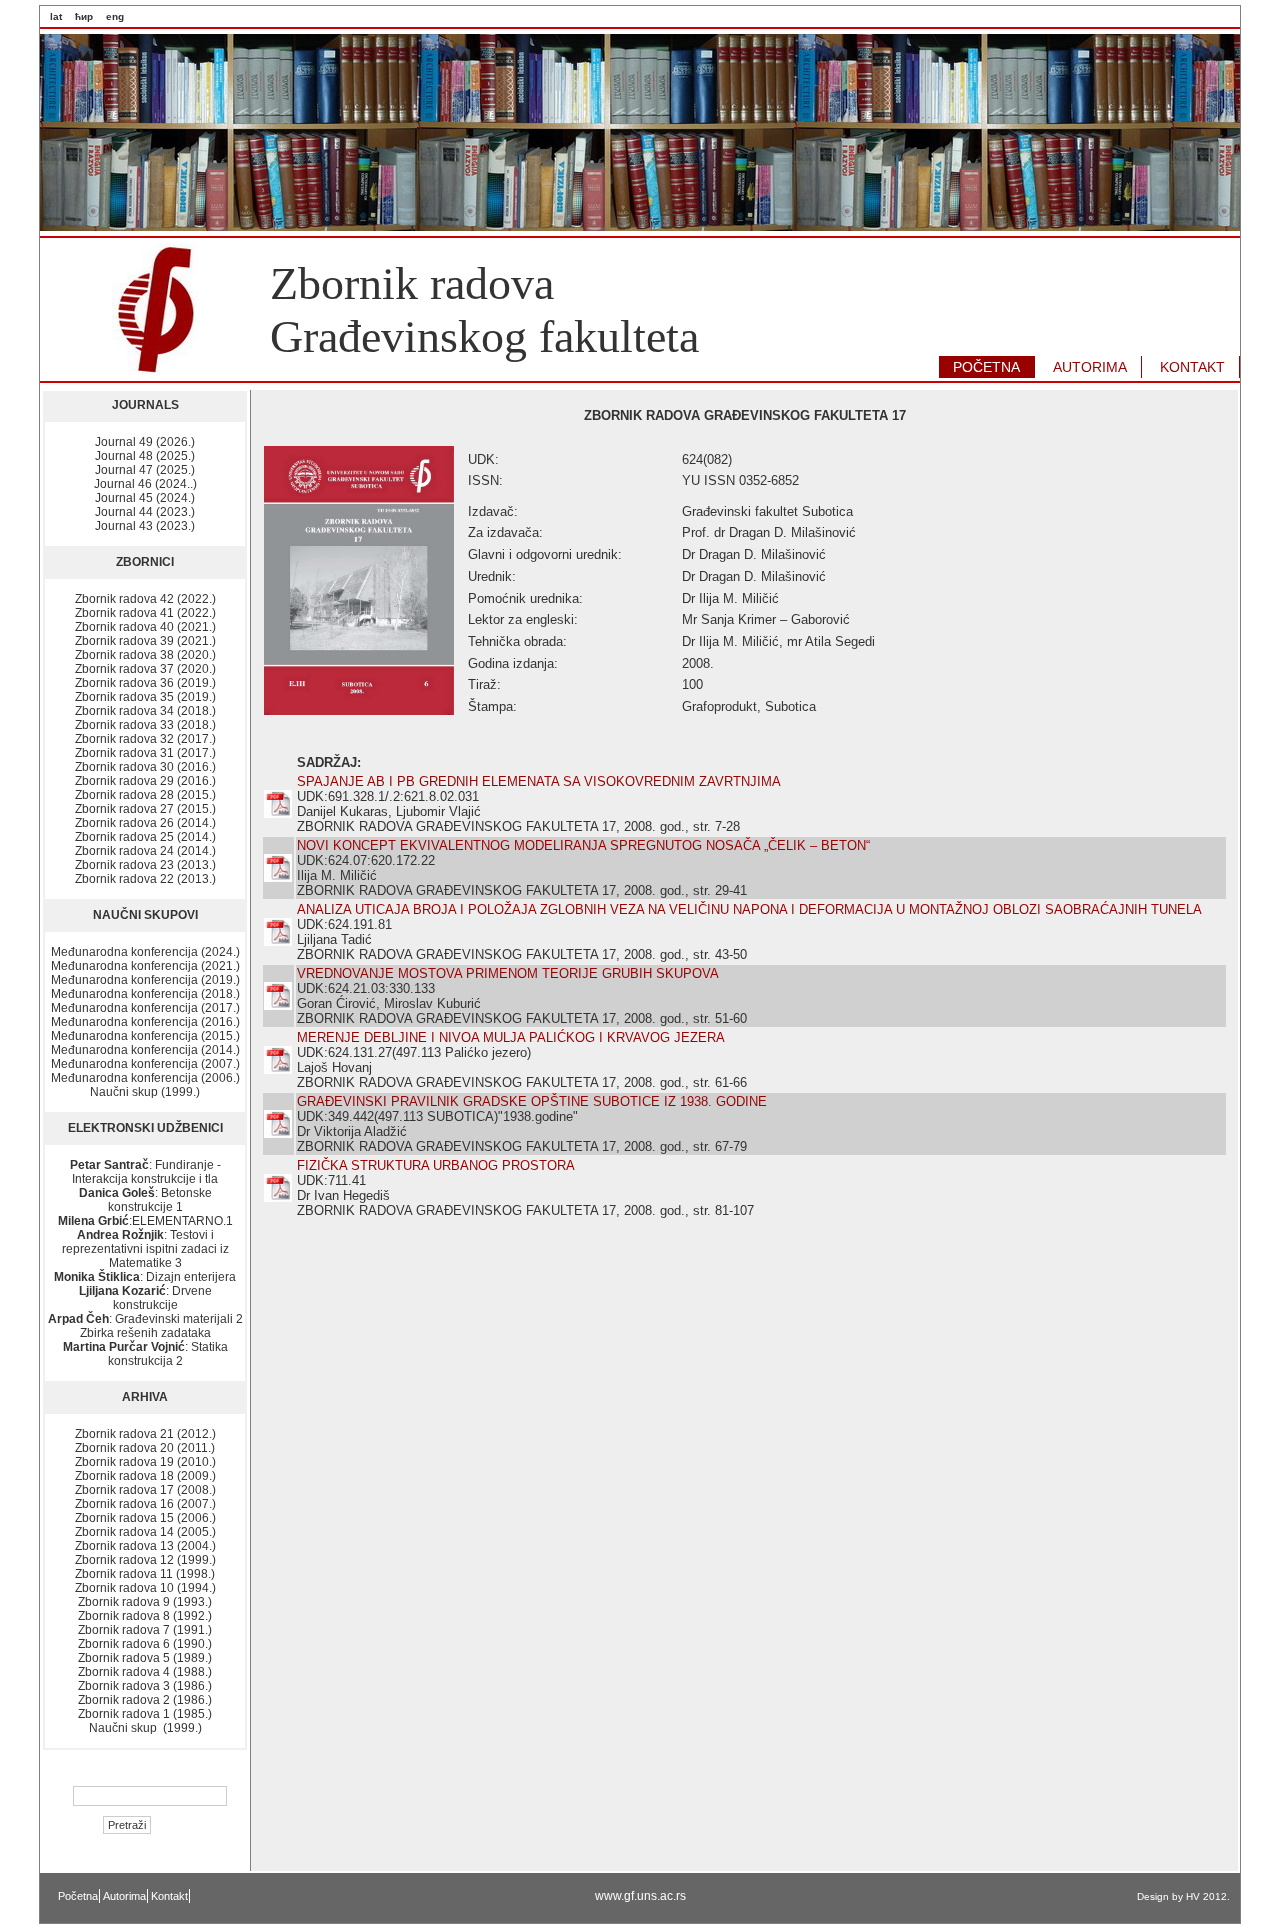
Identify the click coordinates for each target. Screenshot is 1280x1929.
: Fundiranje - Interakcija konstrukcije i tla (145, 1172)
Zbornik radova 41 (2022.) (145, 613)
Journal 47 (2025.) (145, 470)
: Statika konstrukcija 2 (145, 1354)
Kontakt (169, 1896)
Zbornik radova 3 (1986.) (145, 1686)
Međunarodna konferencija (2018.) (145, 994)
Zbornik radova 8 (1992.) (145, 1616)
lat (56, 16)
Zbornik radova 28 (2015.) (145, 795)
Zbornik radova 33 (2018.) (145, 725)
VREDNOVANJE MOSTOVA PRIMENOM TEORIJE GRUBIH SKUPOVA (508, 973)
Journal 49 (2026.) (145, 442)
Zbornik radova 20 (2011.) (145, 1448)
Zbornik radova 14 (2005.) (145, 1532)
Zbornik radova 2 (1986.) (145, 1700)
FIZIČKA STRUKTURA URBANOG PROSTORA (436, 1165)
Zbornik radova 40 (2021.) (145, 627)
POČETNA (986, 367)
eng (115, 16)
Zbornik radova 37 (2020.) (145, 669)
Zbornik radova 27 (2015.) (145, 809)
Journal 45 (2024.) (145, 498)
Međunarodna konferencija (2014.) (145, 1050)
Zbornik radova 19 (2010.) (145, 1462)
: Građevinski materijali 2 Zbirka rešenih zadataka (145, 1326)
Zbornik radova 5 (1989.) (145, 1658)
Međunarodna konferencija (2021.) (145, 966)
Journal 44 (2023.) (145, 512)
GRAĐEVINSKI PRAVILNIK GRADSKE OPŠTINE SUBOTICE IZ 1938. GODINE (532, 1101)
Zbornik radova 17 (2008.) (145, 1490)
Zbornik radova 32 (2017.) (145, 739)
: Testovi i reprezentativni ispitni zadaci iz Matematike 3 (145, 1249)
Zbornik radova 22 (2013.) (145, 879)
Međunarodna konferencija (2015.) (145, 1036)
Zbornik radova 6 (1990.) (145, 1644)
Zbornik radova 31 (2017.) (145, 753)
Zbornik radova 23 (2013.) (145, 865)
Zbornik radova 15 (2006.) (145, 1518)
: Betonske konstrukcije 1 (145, 1200)
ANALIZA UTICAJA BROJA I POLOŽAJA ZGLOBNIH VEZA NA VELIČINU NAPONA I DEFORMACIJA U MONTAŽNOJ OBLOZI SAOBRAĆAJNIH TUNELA (749, 909)
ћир (84, 16)
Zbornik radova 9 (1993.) (145, 1602)
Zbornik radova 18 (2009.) (145, 1476)
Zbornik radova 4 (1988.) (145, 1672)
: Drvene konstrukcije (145, 1298)
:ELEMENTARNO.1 (145, 1221)
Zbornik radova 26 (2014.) (145, 823)
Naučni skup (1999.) (145, 1092)
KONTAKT (1192, 367)
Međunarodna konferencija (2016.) (145, 1022)
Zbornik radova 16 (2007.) (145, 1504)
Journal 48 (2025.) (145, 456)
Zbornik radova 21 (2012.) (145, 1434)
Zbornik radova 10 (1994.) (145, 1588)
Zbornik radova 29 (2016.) (145, 781)
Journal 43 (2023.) (145, 526)
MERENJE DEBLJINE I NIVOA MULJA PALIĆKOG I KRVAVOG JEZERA (511, 1037)
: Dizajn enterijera (145, 1277)
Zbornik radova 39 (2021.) (145, 641)
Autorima (124, 1896)
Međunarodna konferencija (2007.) (145, 1064)
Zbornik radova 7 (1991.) (145, 1630)
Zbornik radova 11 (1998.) (145, 1574)
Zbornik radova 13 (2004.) (145, 1546)
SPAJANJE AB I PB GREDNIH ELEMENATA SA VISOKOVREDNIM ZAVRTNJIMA (539, 781)
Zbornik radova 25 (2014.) (145, 837)
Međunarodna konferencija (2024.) (145, 952)
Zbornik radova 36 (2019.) (145, 683)
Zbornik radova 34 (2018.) (145, 711)
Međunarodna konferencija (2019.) (145, 980)
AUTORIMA (1090, 367)
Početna (78, 1896)
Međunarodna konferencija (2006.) (145, 1078)
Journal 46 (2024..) (145, 484)
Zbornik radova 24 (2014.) (145, 851)
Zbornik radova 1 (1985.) (145, 1714)
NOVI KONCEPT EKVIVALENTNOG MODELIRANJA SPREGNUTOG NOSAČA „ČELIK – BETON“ (583, 845)
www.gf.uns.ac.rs (640, 1896)
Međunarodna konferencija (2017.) (145, 1008)
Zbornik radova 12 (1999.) (145, 1560)
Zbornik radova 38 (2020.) (145, 655)
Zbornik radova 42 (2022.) (145, 599)
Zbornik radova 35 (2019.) (145, 697)
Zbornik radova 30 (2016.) (145, 767)
